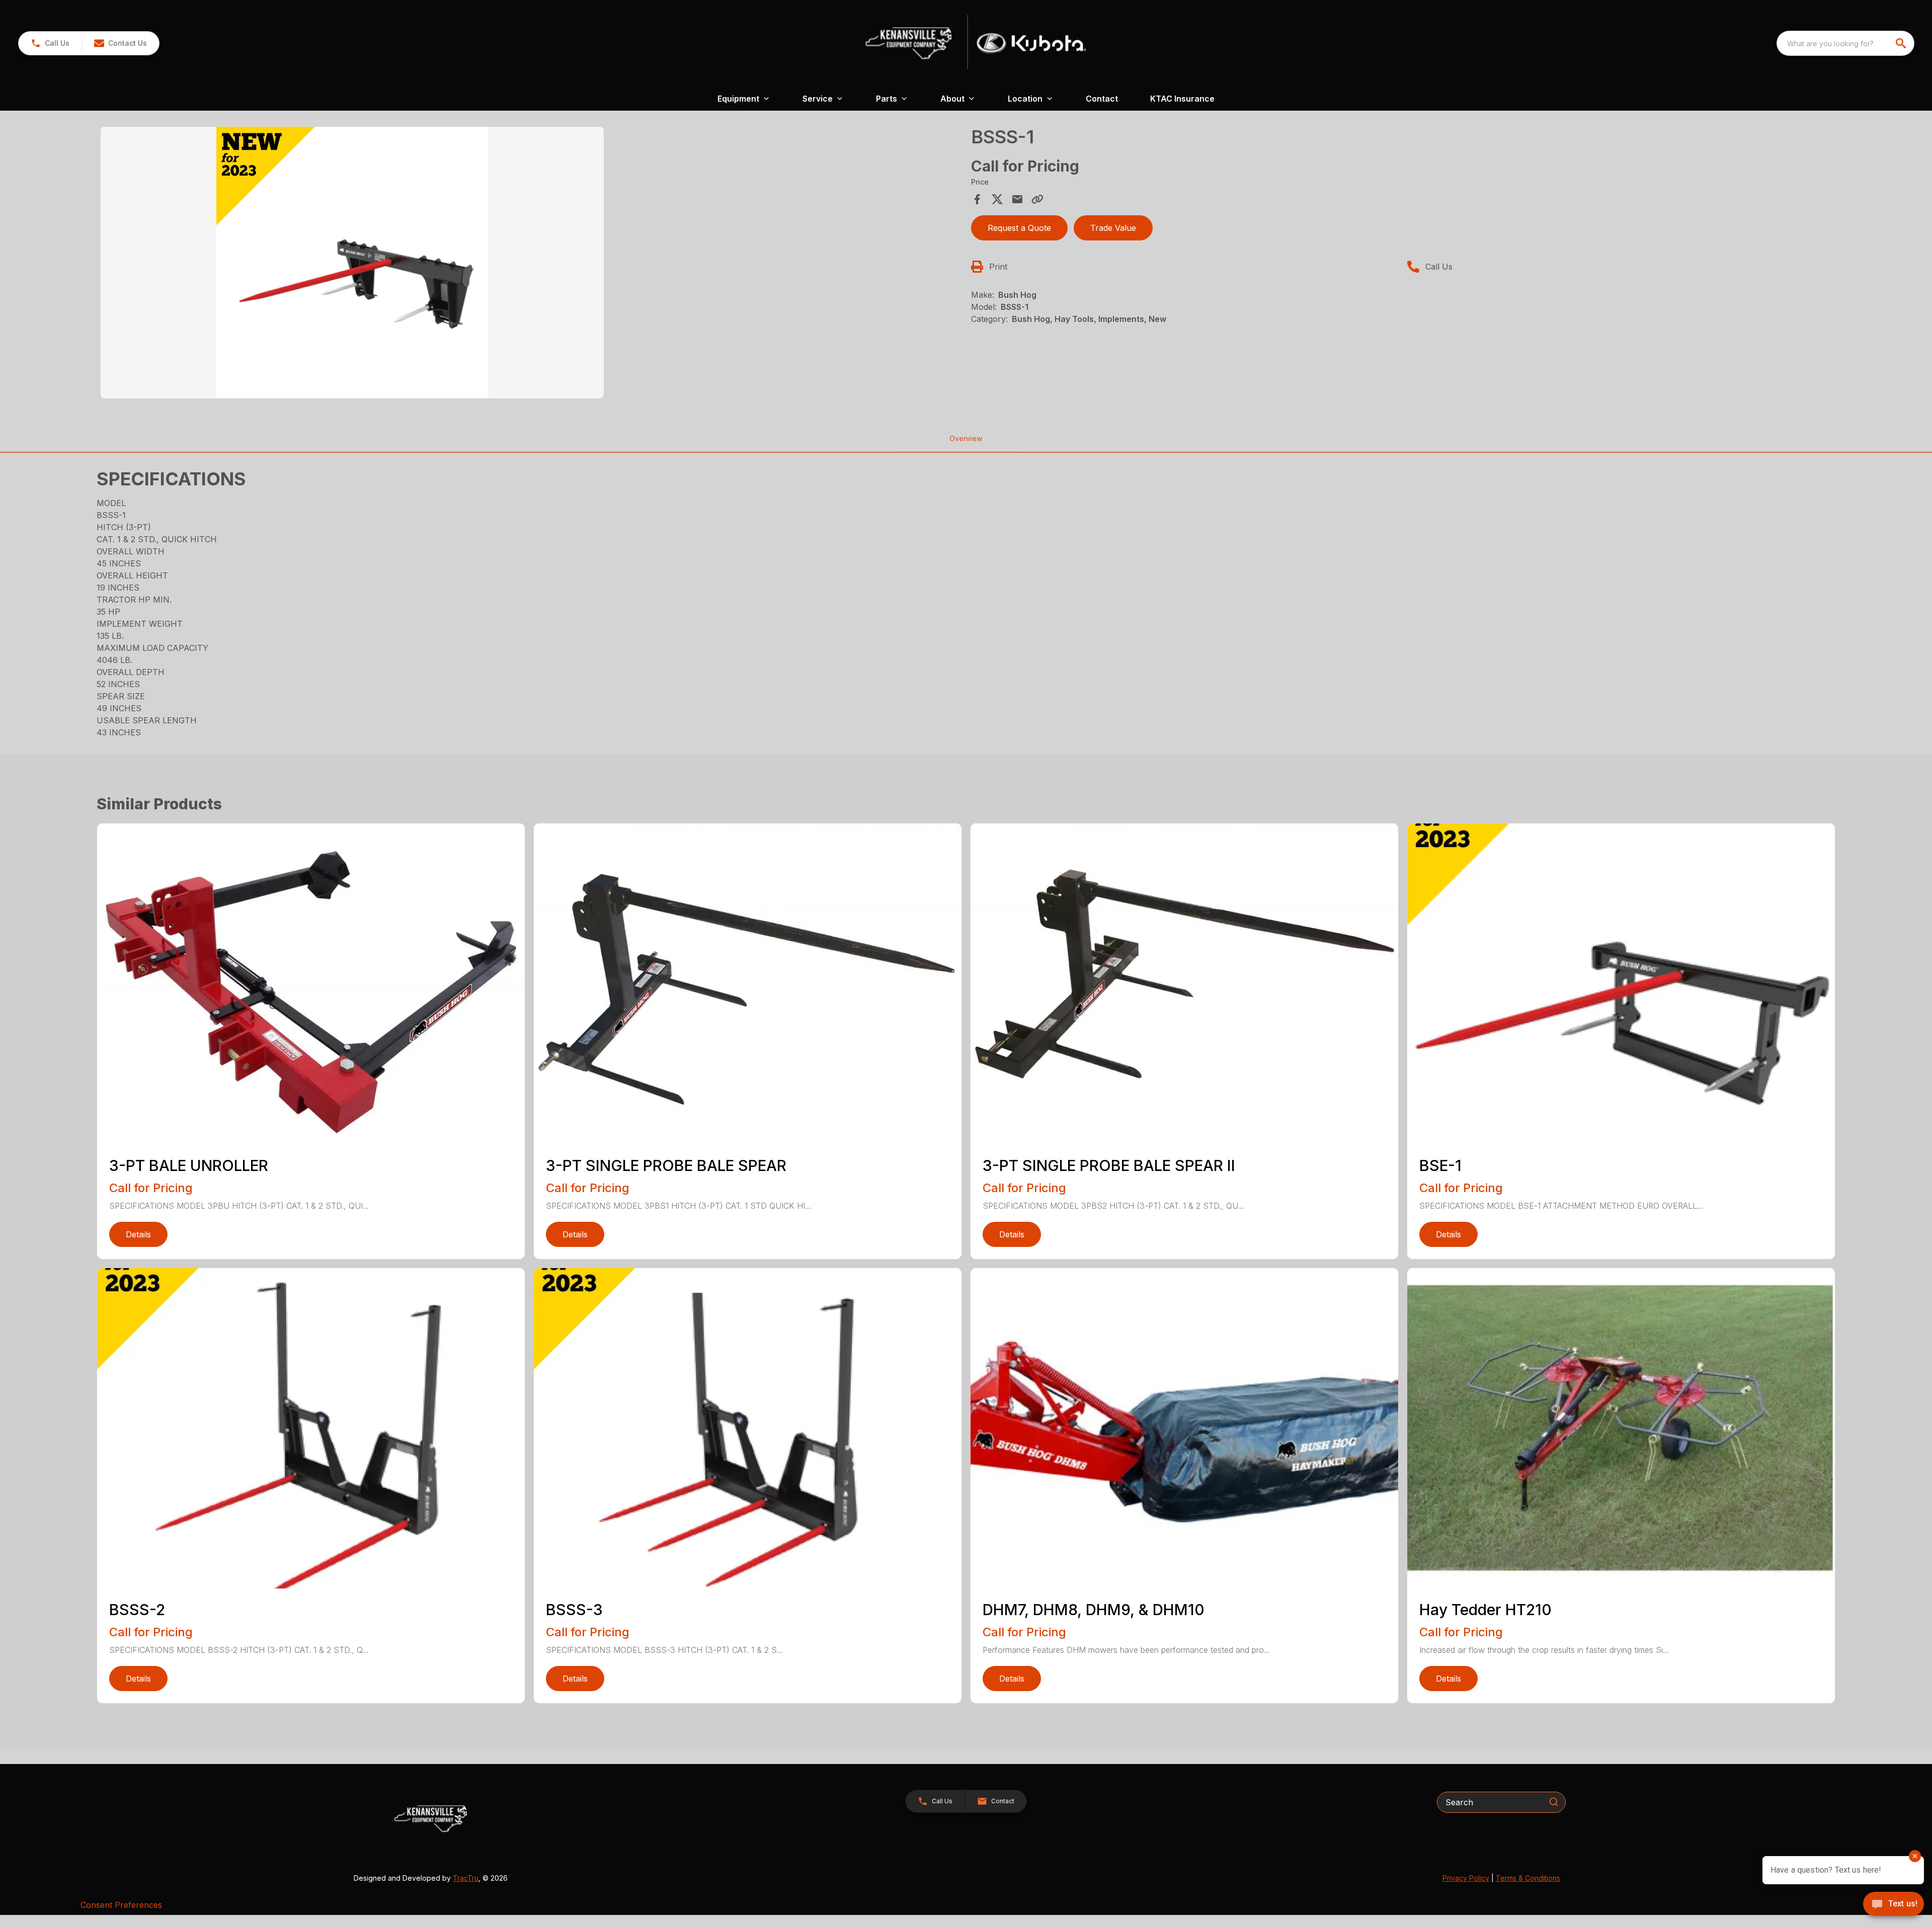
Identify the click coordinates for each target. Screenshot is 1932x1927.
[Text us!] (1894, 1905)
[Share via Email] (1017, 199)
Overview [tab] (966, 438)
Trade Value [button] (1113, 228)
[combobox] (1845, 43)
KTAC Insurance (1182, 99)
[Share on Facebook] (977, 199)
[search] (1902, 43)
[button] (50, 43)
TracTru (466, 1878)
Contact (1102, 99)
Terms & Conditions (1528, 1878)
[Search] (1554, 1802)
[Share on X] (997, 199)
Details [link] (138, 1234)
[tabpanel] (531, 264)
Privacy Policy (1466, 1878)
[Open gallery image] (352, 263)
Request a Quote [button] (1019, 228)
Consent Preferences (121, 1905)
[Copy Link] (1037, 199)
